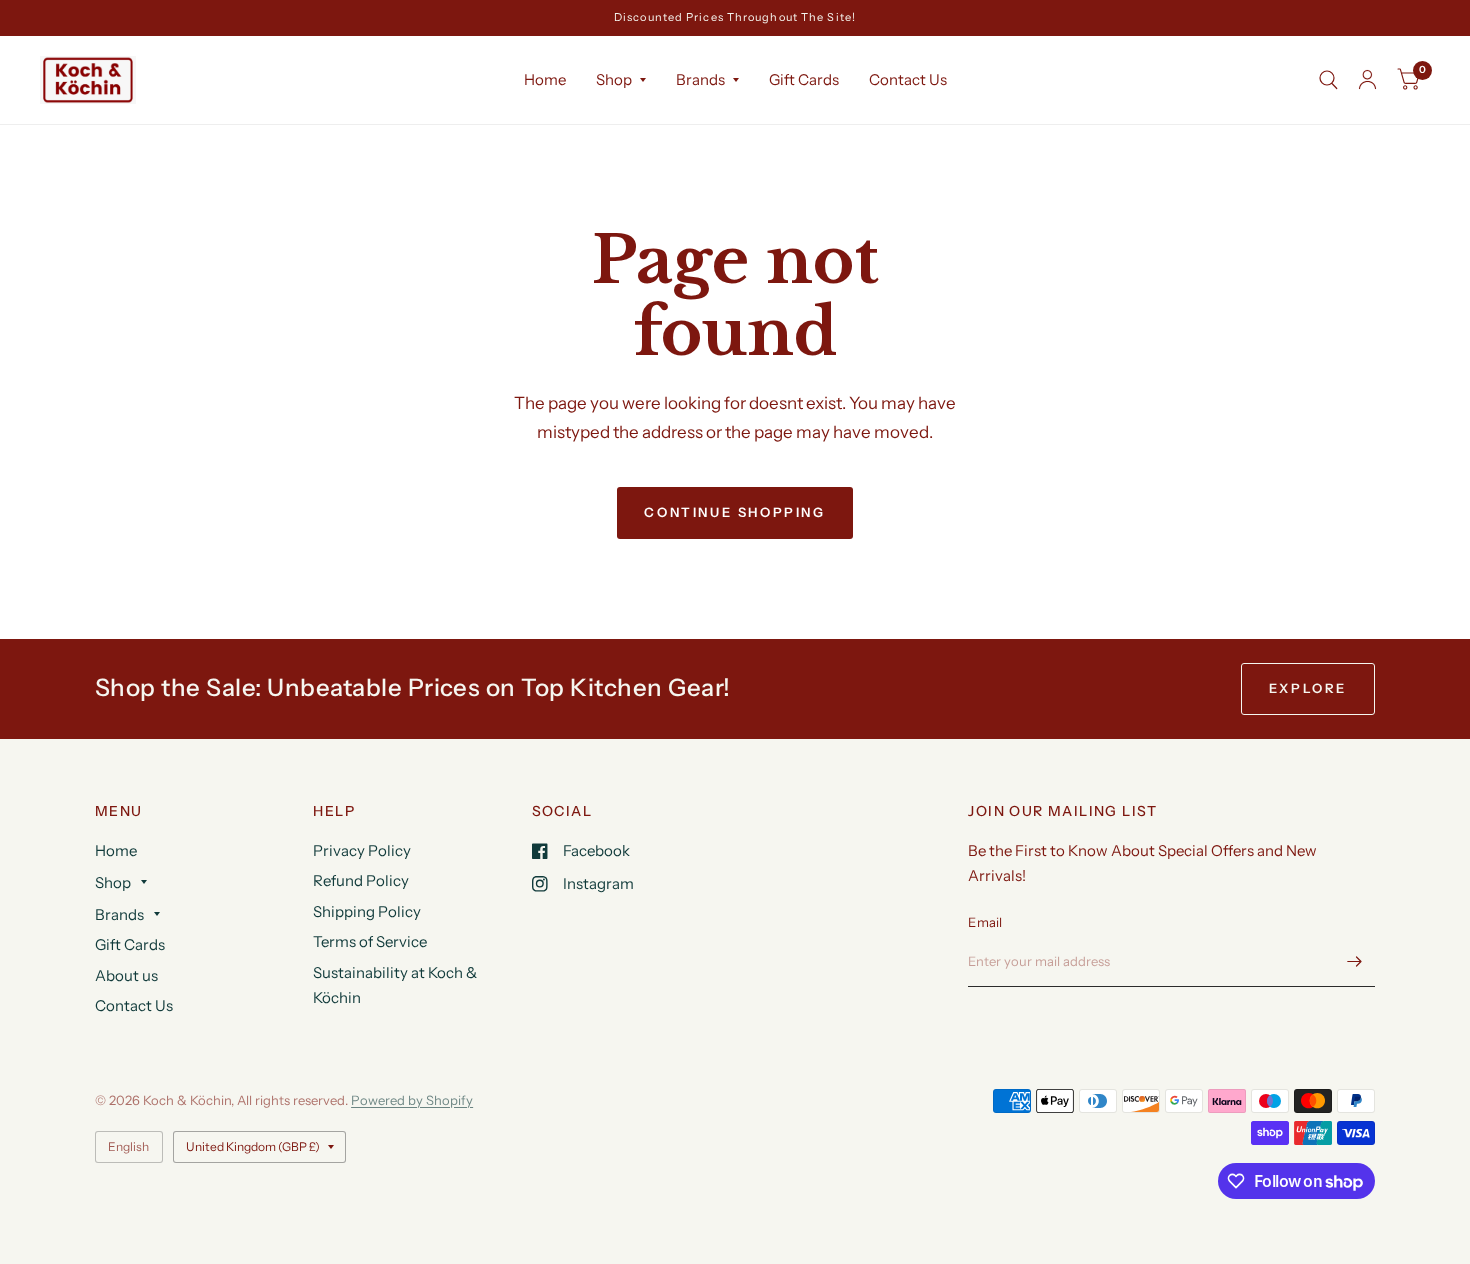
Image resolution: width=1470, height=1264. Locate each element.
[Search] (1328, 80)
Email (985, 922)
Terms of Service (370, 941)
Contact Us (908, 79)
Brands (700, 79)
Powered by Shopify (412, 1100)
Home (545, 79)
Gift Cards (804, 79)
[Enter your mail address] (1355, 961)
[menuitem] (545, 80)
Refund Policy (361, 880)
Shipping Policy (367, 911)
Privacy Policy (362, 850)
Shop (614, 79)
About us (126, 975)
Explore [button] (1308, 688)
